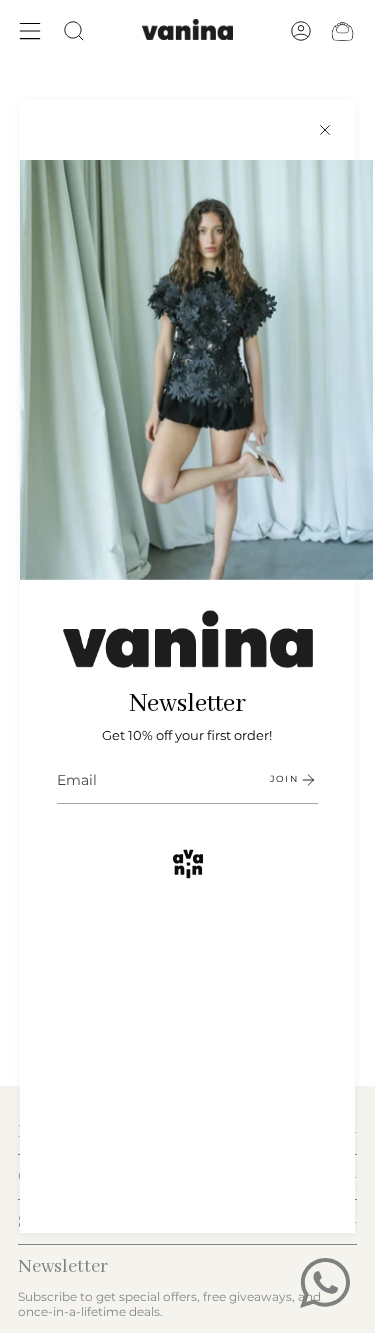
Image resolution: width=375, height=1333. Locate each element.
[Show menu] (30, 31)
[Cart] (342, 31)
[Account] (301, 31)
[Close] (325, 130)
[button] (74, 31)
